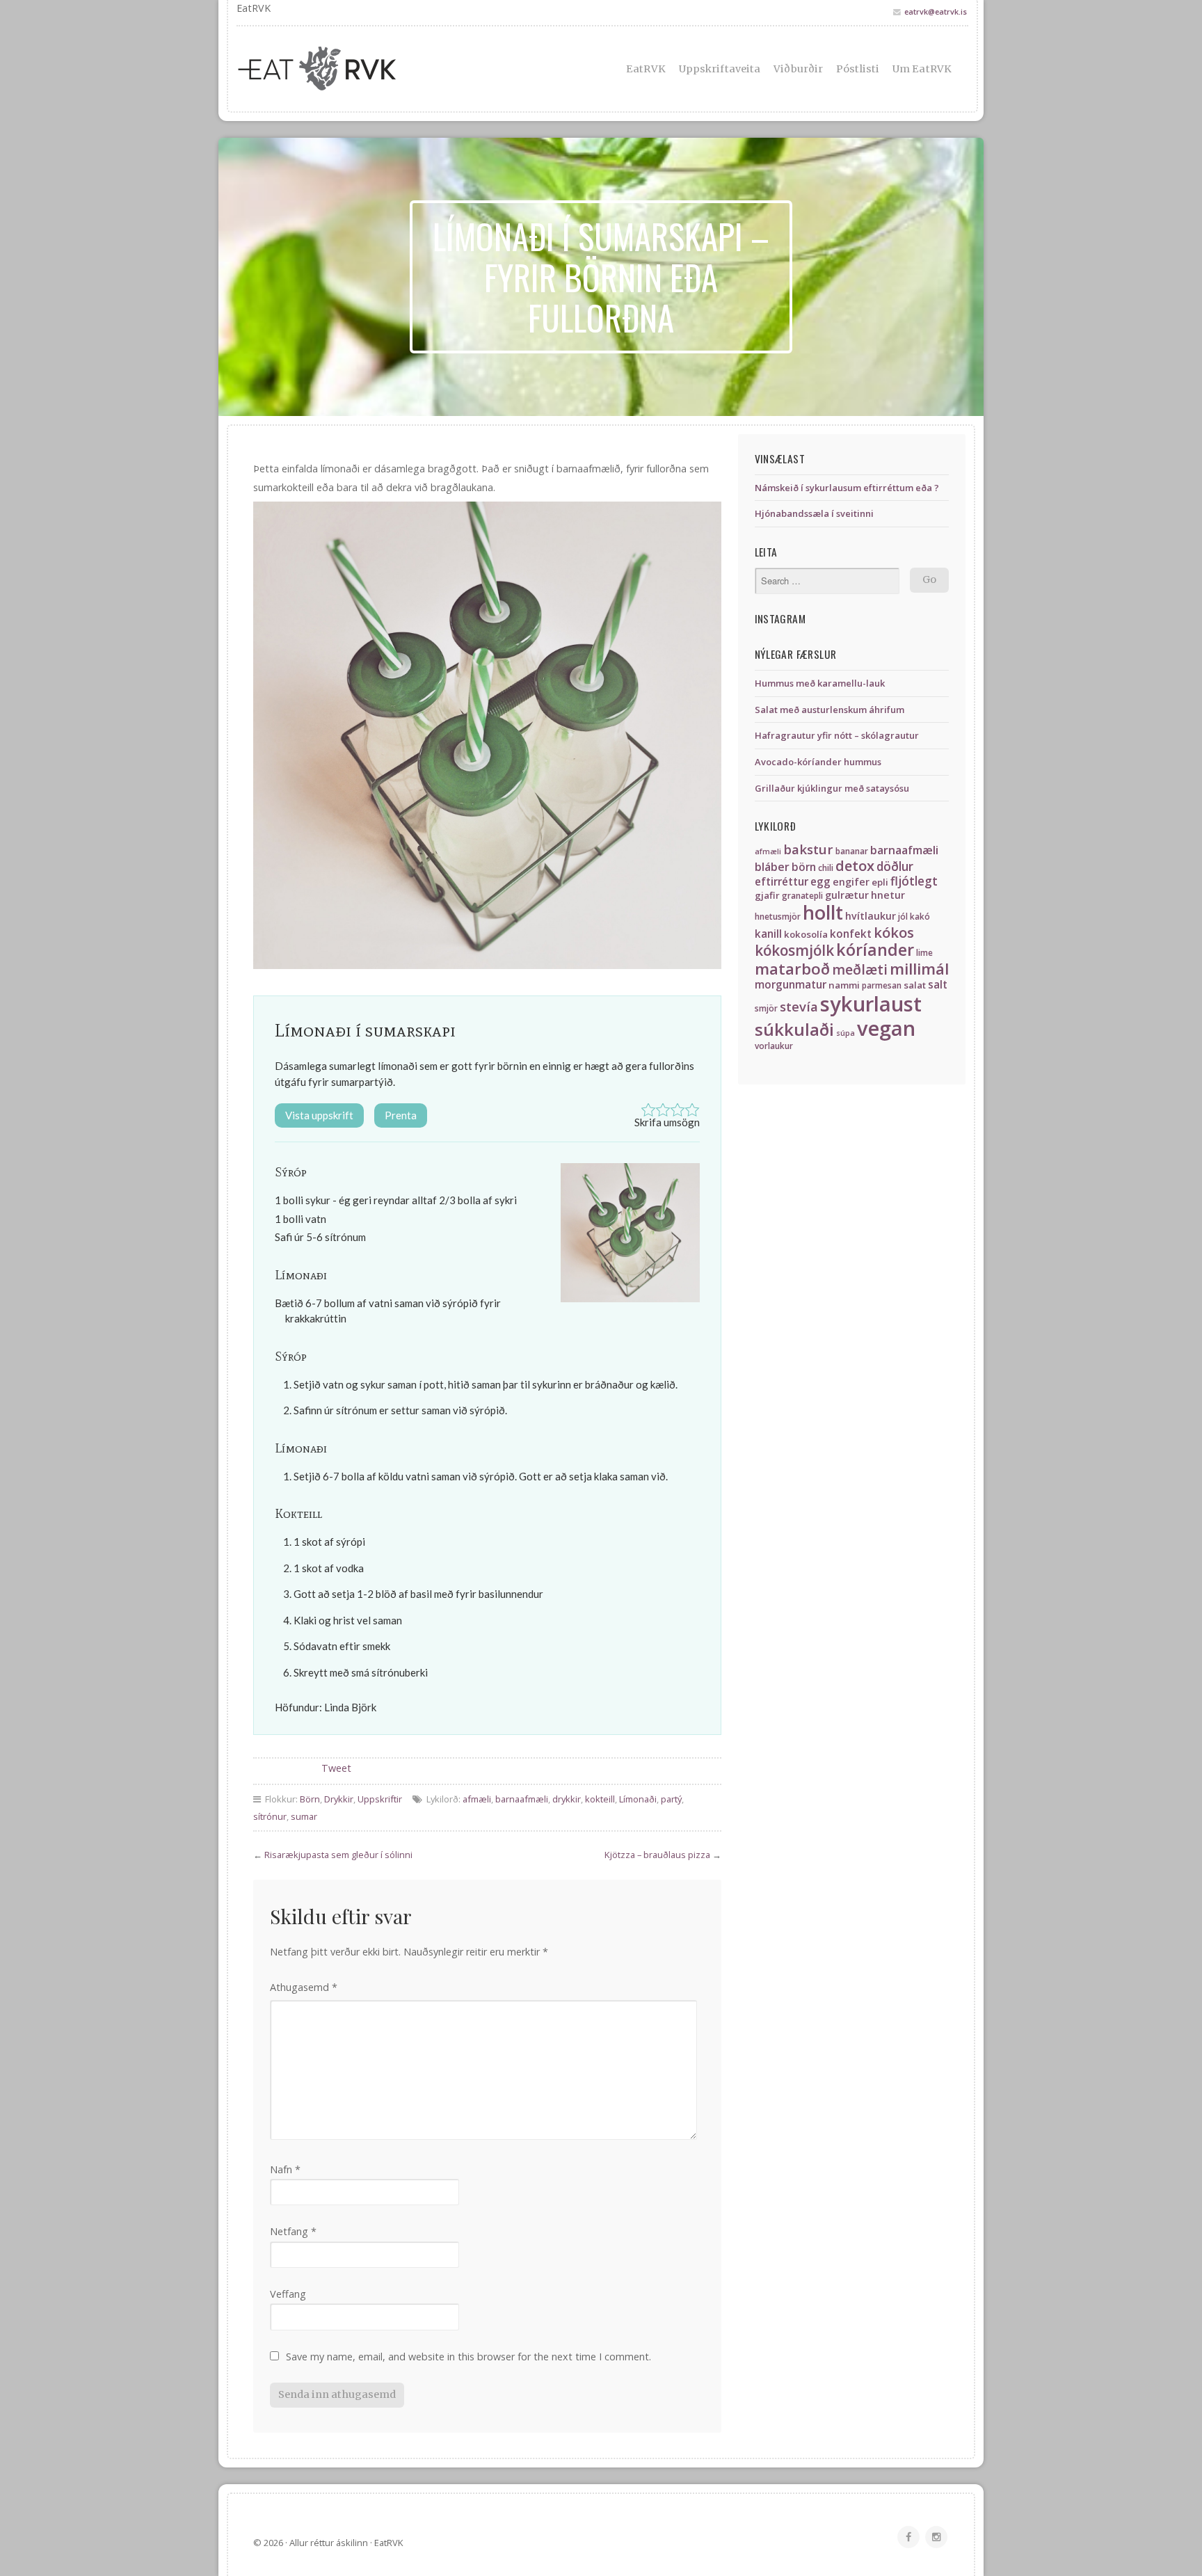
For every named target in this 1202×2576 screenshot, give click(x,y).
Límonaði (638, 1799)
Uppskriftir (380, 1799)
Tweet (336, 1768)
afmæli (477, 1799)
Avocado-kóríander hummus (818, 762)
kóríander (875, 950)
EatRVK (646, 69)
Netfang (293, 2231)
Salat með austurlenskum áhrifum (830, 710)
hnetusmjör (778, 917)
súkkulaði (794, 1029)
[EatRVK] (351, 69)
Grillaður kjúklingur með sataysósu (832, 788)
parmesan (882, 985)
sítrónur (270, 1816)
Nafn (285, 2169)
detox (855, 865)
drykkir (567, 1799)
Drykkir (339, 1799)
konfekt (851, 934)
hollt (823, 912)
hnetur (888, 895)
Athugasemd (304, 1987)
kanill (768, 934)
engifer (851, 882)
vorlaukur (774, 1046)
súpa (846, 1033)
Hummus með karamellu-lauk (820, 683)
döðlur (895, 866)
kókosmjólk (794, 950)
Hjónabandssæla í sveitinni (814, 513)
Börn (310, 1799)
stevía (799, 1006)
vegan (886, 1028)
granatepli (802, 896)
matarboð (792, 969)
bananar (852, 851)
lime (924, 953)
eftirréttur (782, 882)
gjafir (767, 895)
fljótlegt (914, 881)
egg (820, 882)
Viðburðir (798, 69)
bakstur (808, 849)
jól (903, 917)
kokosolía (806, 934)
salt (938, 985)
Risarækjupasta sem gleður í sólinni (338, 1855)
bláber (772, 867)
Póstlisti (858, 69)
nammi (844, 985)
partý (671, 1799)
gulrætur (847, 895)
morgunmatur (791, 985)
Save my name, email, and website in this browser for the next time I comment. (468, 2357)
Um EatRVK (922, 69)
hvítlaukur (871, 916)
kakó (920, 917)
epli (880, 882)
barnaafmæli (522, 1799)
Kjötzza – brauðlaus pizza (657, 1855)
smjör (766, 1008)
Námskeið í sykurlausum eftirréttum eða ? (847, 488)
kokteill (600, 1799)
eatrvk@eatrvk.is (936, 11)
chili (826, 868)
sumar (304, 1816)
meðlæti (860, 969)
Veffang (288, 2294)
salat (915, 985)
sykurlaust (871, 1004)
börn (804, 867)
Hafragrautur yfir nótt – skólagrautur (837, 735)
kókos (894, 932)
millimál (919, 969)
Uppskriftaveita (720, 69)
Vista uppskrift (319, 1115)
